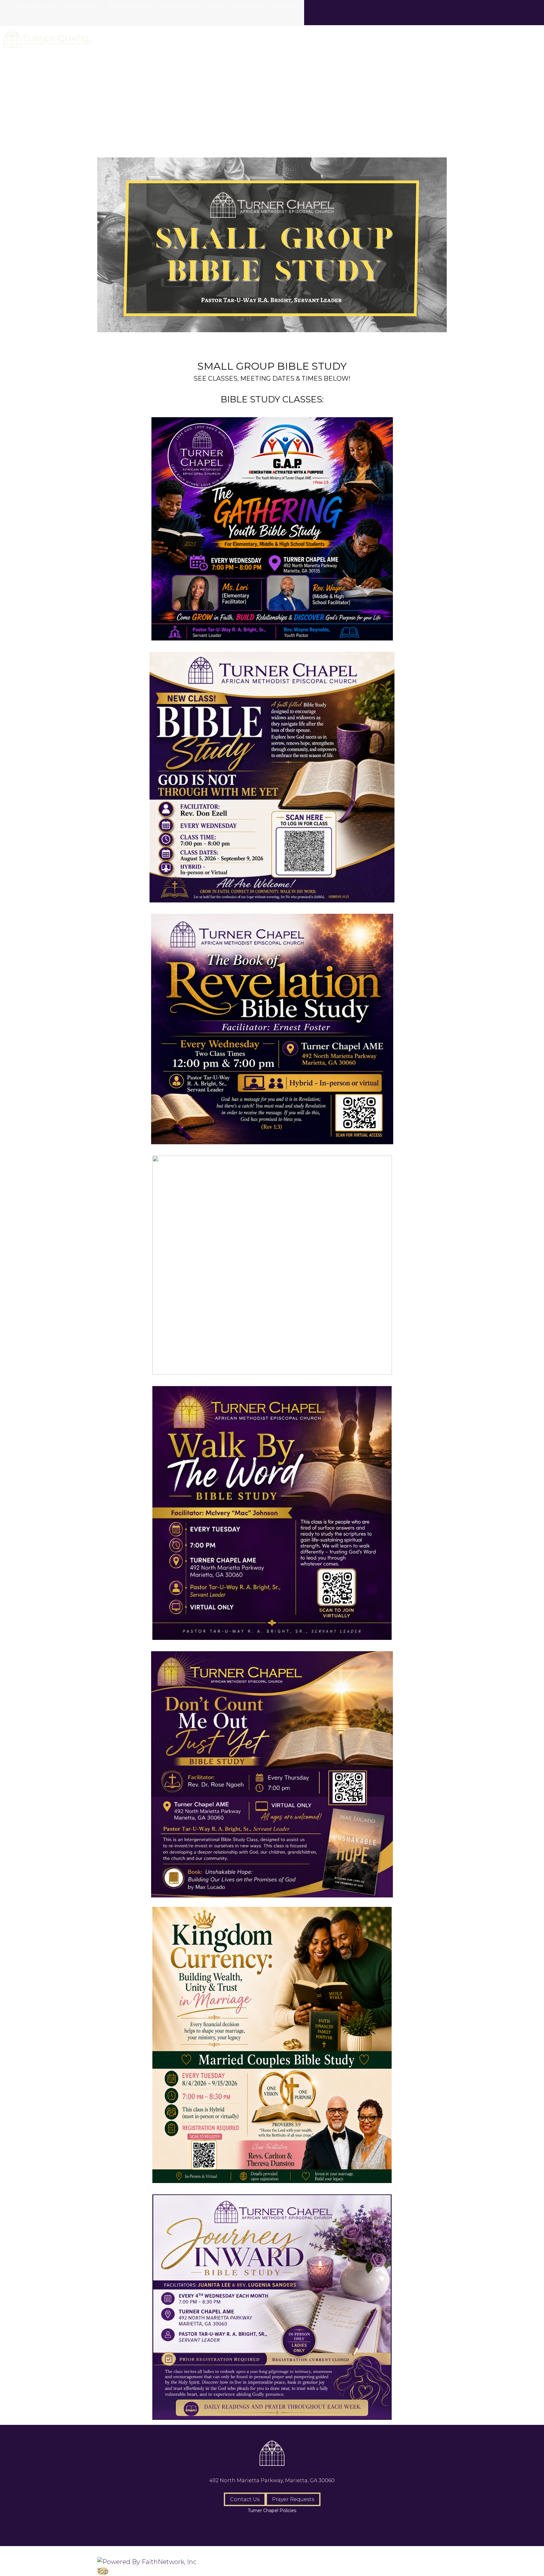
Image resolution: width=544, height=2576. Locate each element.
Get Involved (81, 6)
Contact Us (245, 2499)
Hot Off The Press (130, 6)
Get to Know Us (34, 6)
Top (103, 2571)
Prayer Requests (293, 2499)
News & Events (178, 6)
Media (216, 6)
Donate (282, 6)
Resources (248, 6)
